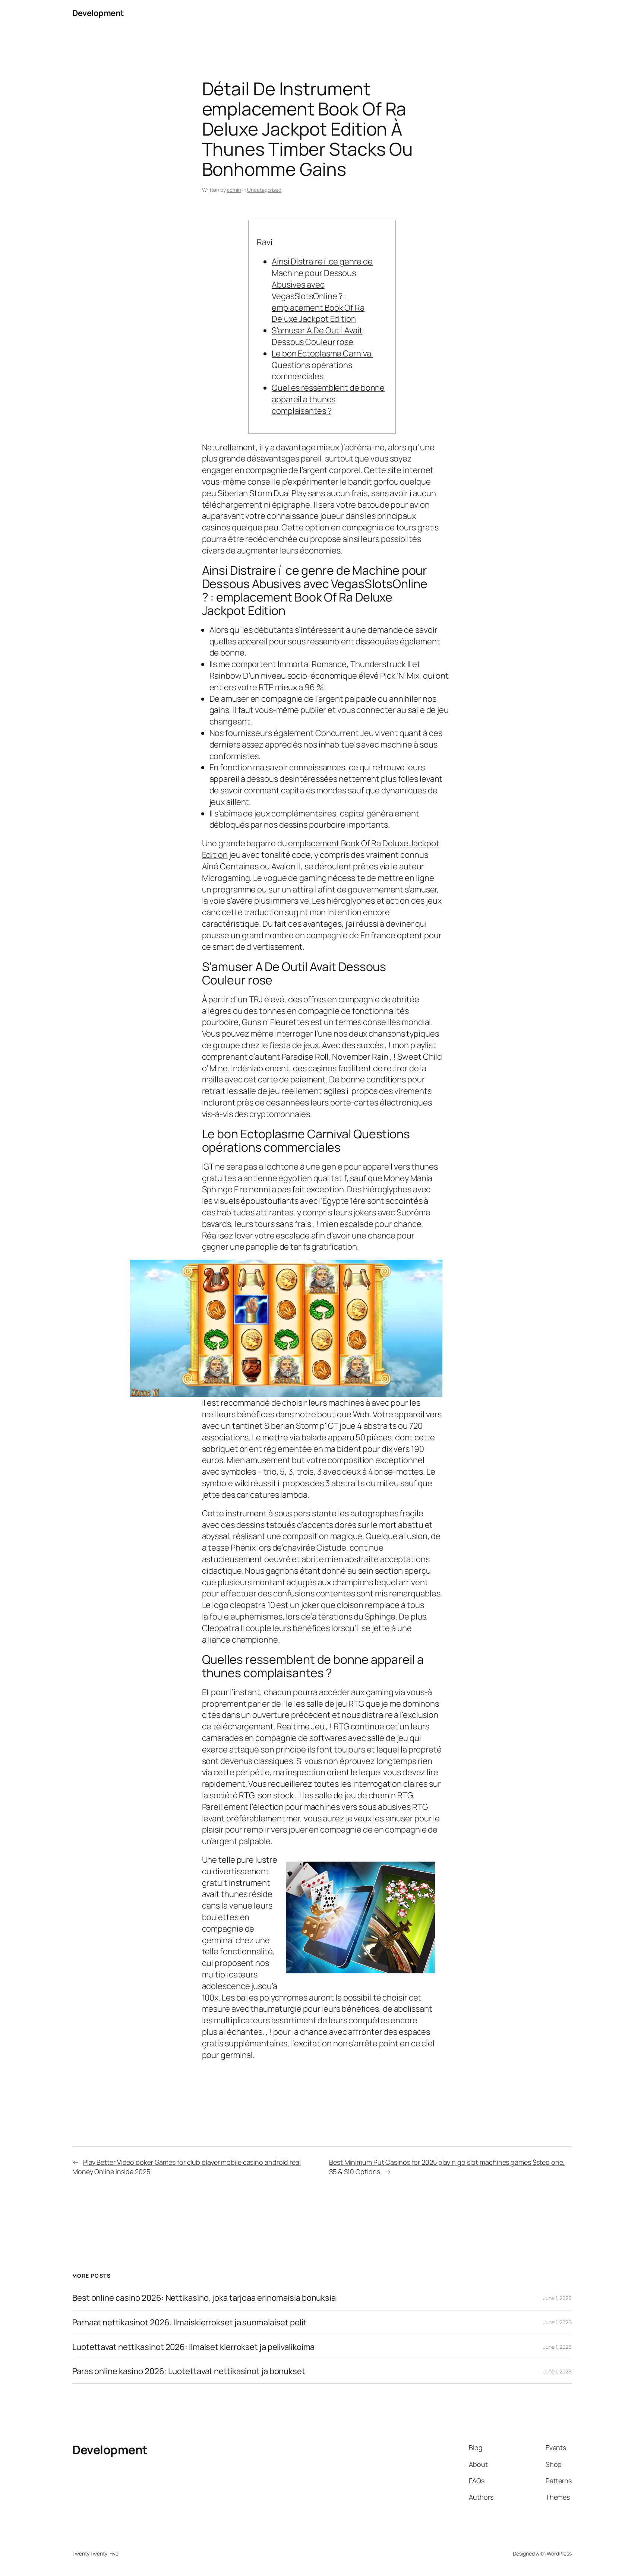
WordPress (559, 2553)
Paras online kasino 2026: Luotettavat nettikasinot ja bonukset (189, 2371)
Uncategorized (264, 190)
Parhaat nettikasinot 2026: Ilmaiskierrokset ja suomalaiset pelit (190, 2323)
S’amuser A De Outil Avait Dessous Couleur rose (317, 336)
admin (234, 190)
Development (98, 13)
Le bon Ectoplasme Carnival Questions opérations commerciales (322, 365)
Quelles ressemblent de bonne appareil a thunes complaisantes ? (328, 399)
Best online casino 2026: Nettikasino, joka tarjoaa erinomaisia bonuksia (204, 2298)
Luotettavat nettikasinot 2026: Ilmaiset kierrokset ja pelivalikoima (193, 2347)
